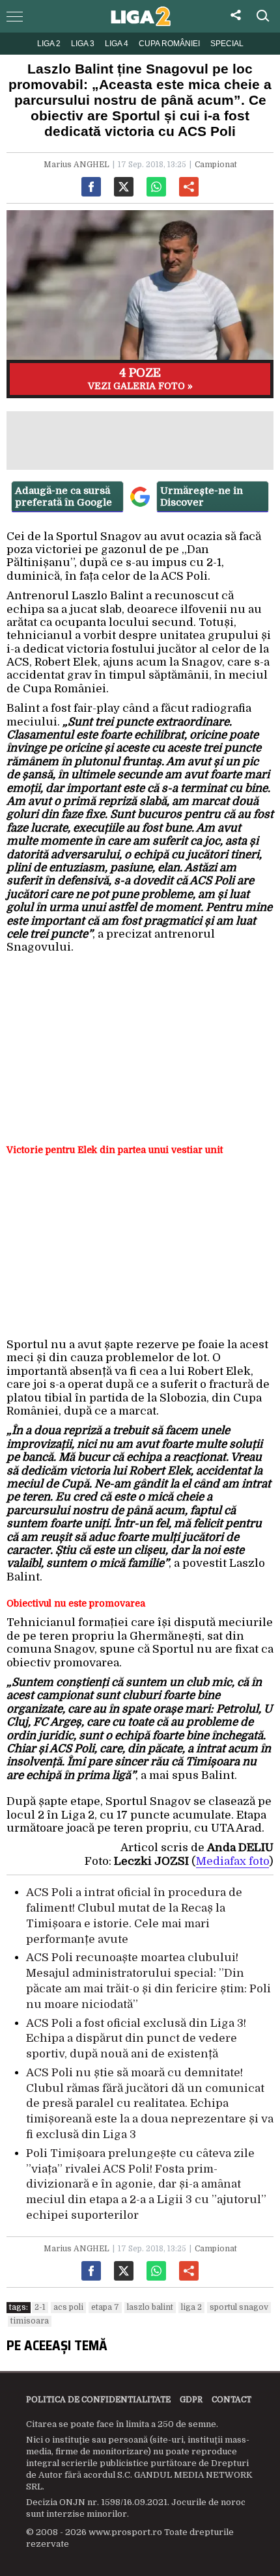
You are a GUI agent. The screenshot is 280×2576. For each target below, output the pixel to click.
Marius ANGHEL (77, 165)
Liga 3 (83, 44)
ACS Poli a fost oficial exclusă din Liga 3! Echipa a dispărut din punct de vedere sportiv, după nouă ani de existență (136, 2039)
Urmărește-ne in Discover (202, 496)
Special (227, 44)
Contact (231, 2400)
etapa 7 (105, 2307)
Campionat (216, 165)
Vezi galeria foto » (140, 379)
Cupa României (169, 44)
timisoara (30, 2321)
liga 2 (191, 2307)
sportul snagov (239, 2307)
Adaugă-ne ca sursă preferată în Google (63, 496)
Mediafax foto (232, 1861)
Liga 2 (49, 44)
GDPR (191, 2400)
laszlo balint (150, 2307)
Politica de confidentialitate (98, 2400)
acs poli (68, 2307)
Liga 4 (117, 44)
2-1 (40, 2307)
